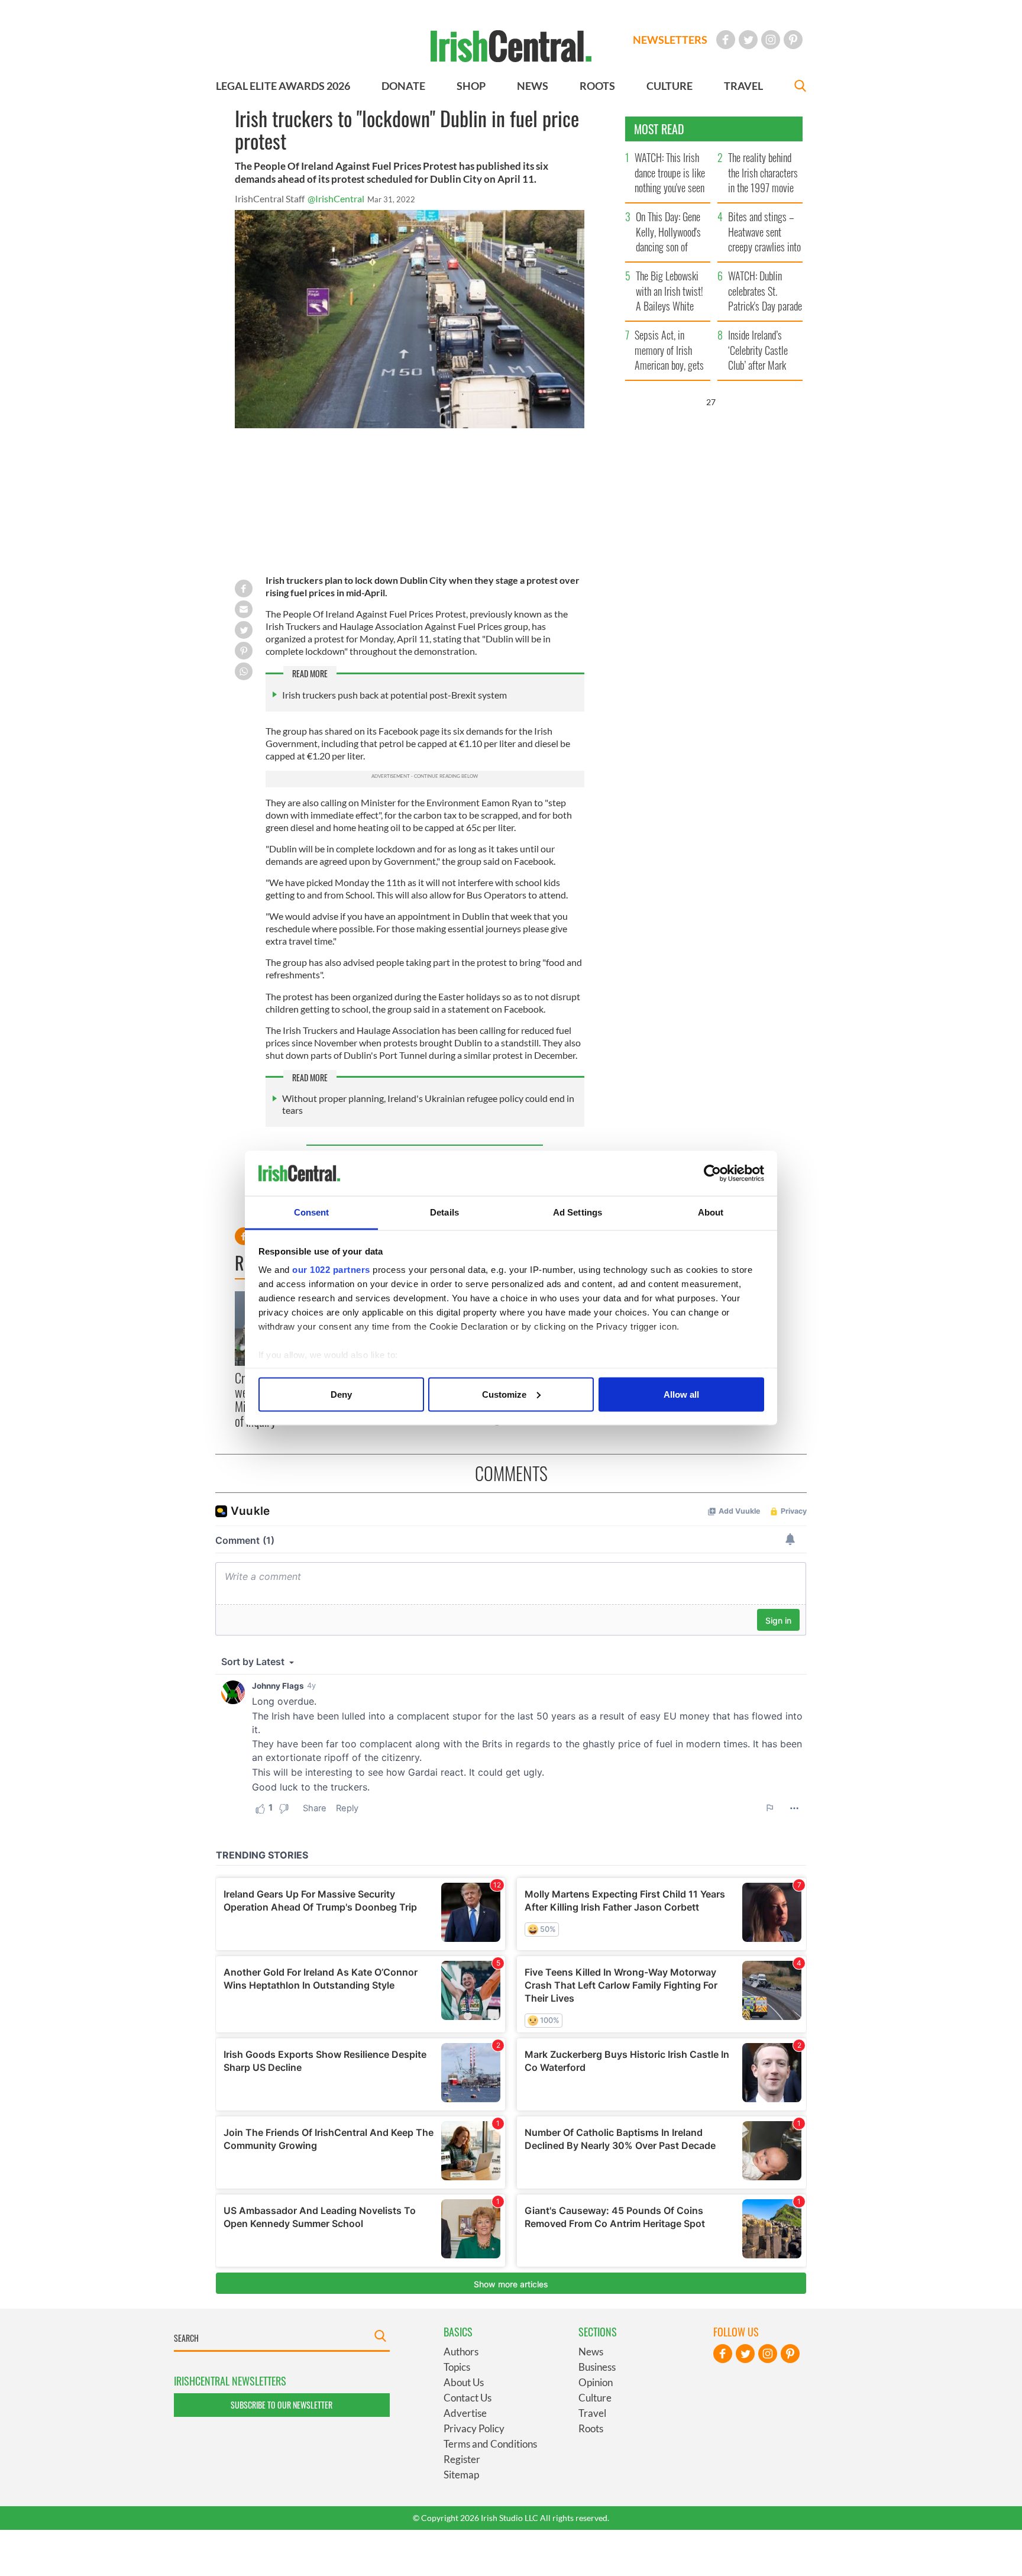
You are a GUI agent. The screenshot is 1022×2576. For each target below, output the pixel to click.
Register (462, 2459)
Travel (592, 2413)
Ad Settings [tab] (578, 1212)
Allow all (681, 1394)
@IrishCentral (336, 198)
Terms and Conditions (490, 2444)
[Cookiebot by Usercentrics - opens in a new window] (712, 1174)
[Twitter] (748, 40)
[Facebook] (726, 40)
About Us (464, 2382)
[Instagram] (771, 40)
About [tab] (711, 1212)
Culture (595, 2398)
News (591, 2352)
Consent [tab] (312, 1212)
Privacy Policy (474, 2428)
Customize (504, 1394)
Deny (341, 1394)
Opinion (596, 2382)
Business (597, 2367)
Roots (591, 2428)
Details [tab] (444, 1212)
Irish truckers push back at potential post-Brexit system (394, 695)
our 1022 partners (331, 1270)
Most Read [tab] (659, 129)
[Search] (800, 87)
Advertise (465, 2413)
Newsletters (670, 40)
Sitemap (461, 2475)
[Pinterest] (793, 40)
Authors (461, 2352)
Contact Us (468, 2398)
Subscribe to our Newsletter (282, 2405)
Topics (457, 2367)
